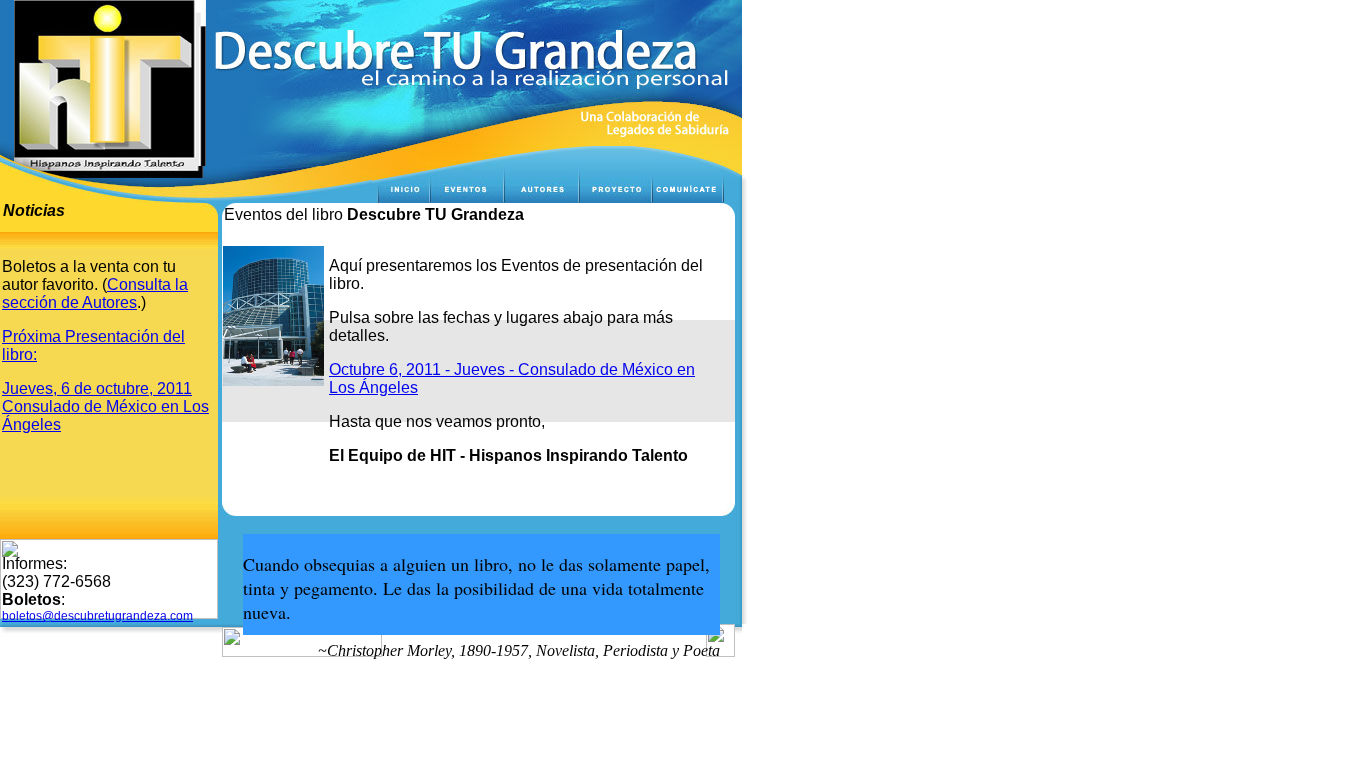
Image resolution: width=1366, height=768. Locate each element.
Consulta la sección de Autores (95, 293)
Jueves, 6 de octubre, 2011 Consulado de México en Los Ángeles (105, 406)
